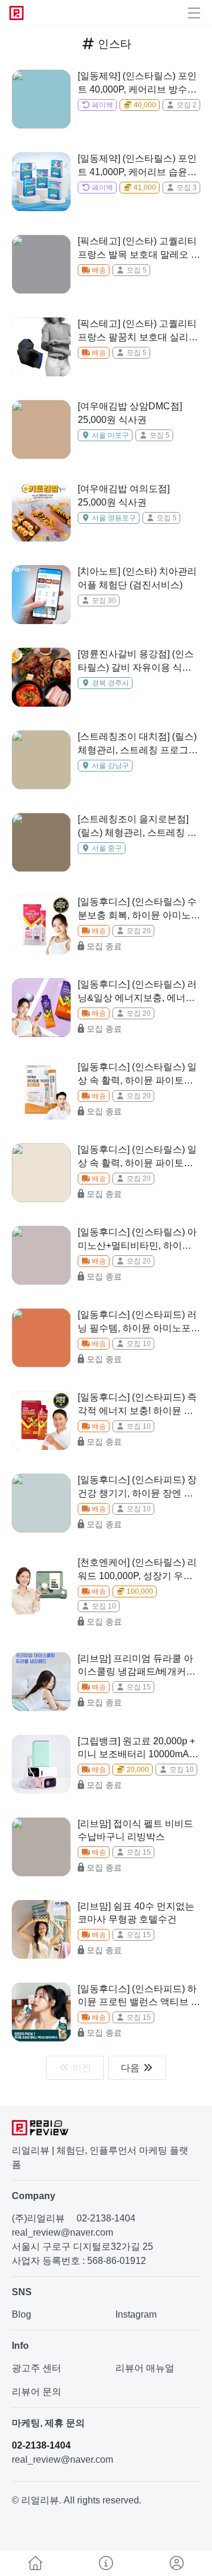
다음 (131, 2068)
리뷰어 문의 (37, 2392)
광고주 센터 (37, 2368)
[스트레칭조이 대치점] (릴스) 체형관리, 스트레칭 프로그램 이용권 (138, 744)
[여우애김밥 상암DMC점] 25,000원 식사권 (130, 413)
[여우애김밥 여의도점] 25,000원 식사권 (124, 495)
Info (20, 2346)
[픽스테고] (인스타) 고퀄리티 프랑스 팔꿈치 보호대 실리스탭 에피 (138, 331)
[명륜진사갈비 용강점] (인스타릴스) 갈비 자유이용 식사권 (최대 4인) (136, 662)
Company (34, 2196)
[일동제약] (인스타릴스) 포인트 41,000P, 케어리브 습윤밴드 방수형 (137, 166)
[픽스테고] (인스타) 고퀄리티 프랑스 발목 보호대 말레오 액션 (139, 249)
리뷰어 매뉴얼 (145, 2368)
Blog (21, 2314)
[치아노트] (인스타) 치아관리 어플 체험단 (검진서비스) (137, 578)
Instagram (136, 2314)
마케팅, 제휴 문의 (48, 2423)
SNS (22, 2292)
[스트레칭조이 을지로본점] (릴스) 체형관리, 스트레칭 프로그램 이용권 (137, 827)
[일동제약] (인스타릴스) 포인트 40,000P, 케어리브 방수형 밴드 (137, 83)
